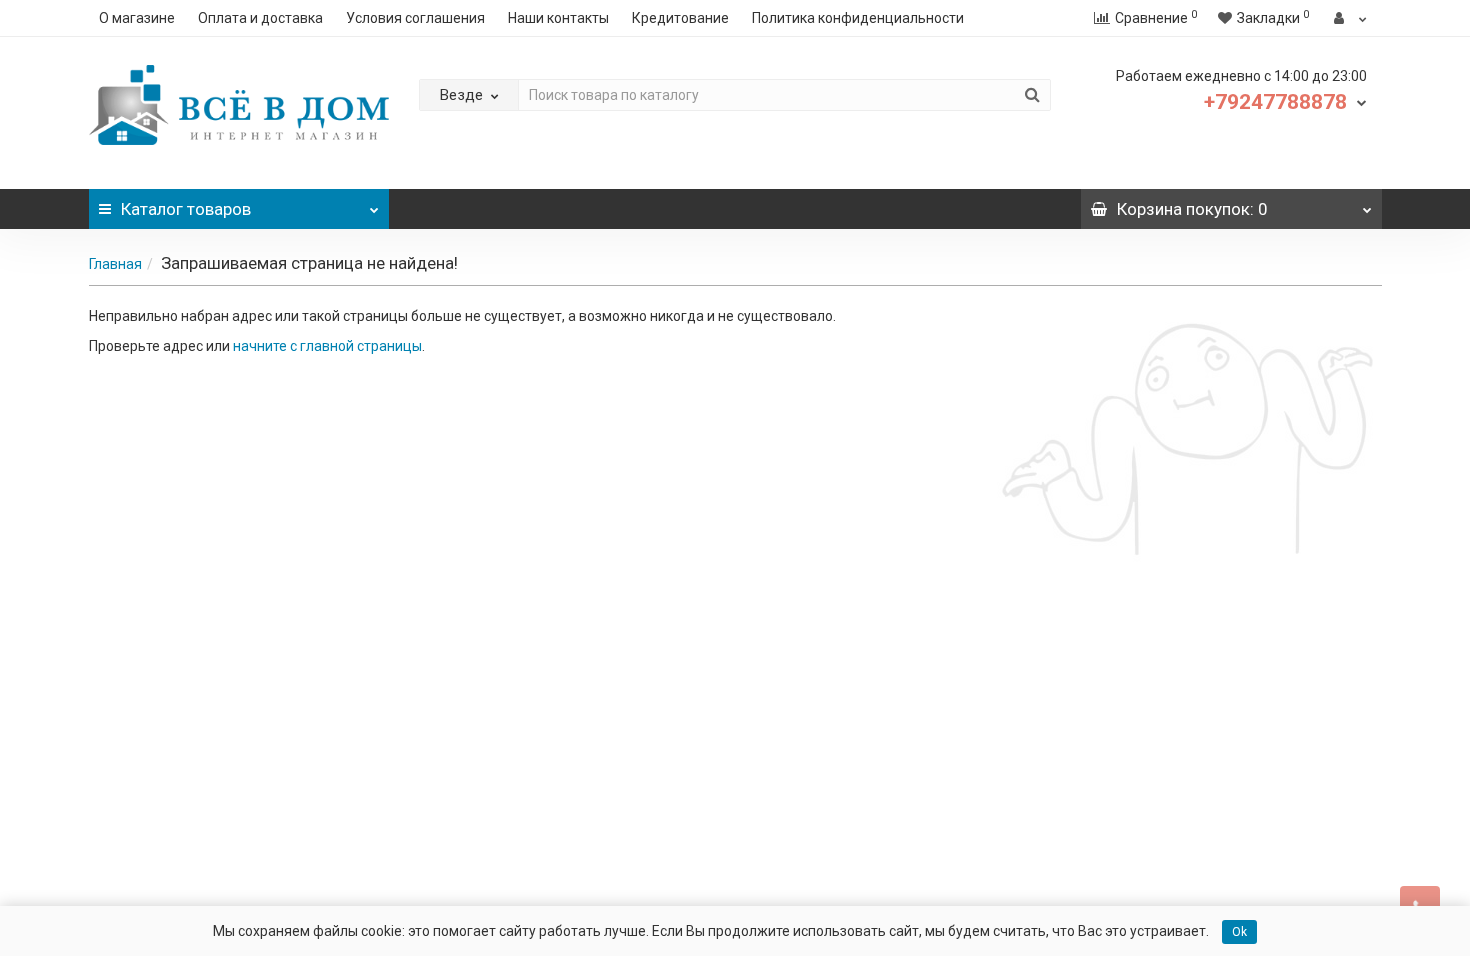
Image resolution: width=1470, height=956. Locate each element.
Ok (1239, 932)
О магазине (137, 18)
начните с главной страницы (327, 346)
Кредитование (680, 18)
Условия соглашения (415, 18)
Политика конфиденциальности (858, 18)
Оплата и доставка (260, 18)
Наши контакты (558, 18)
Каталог (186, 209)
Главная (115, 264)
